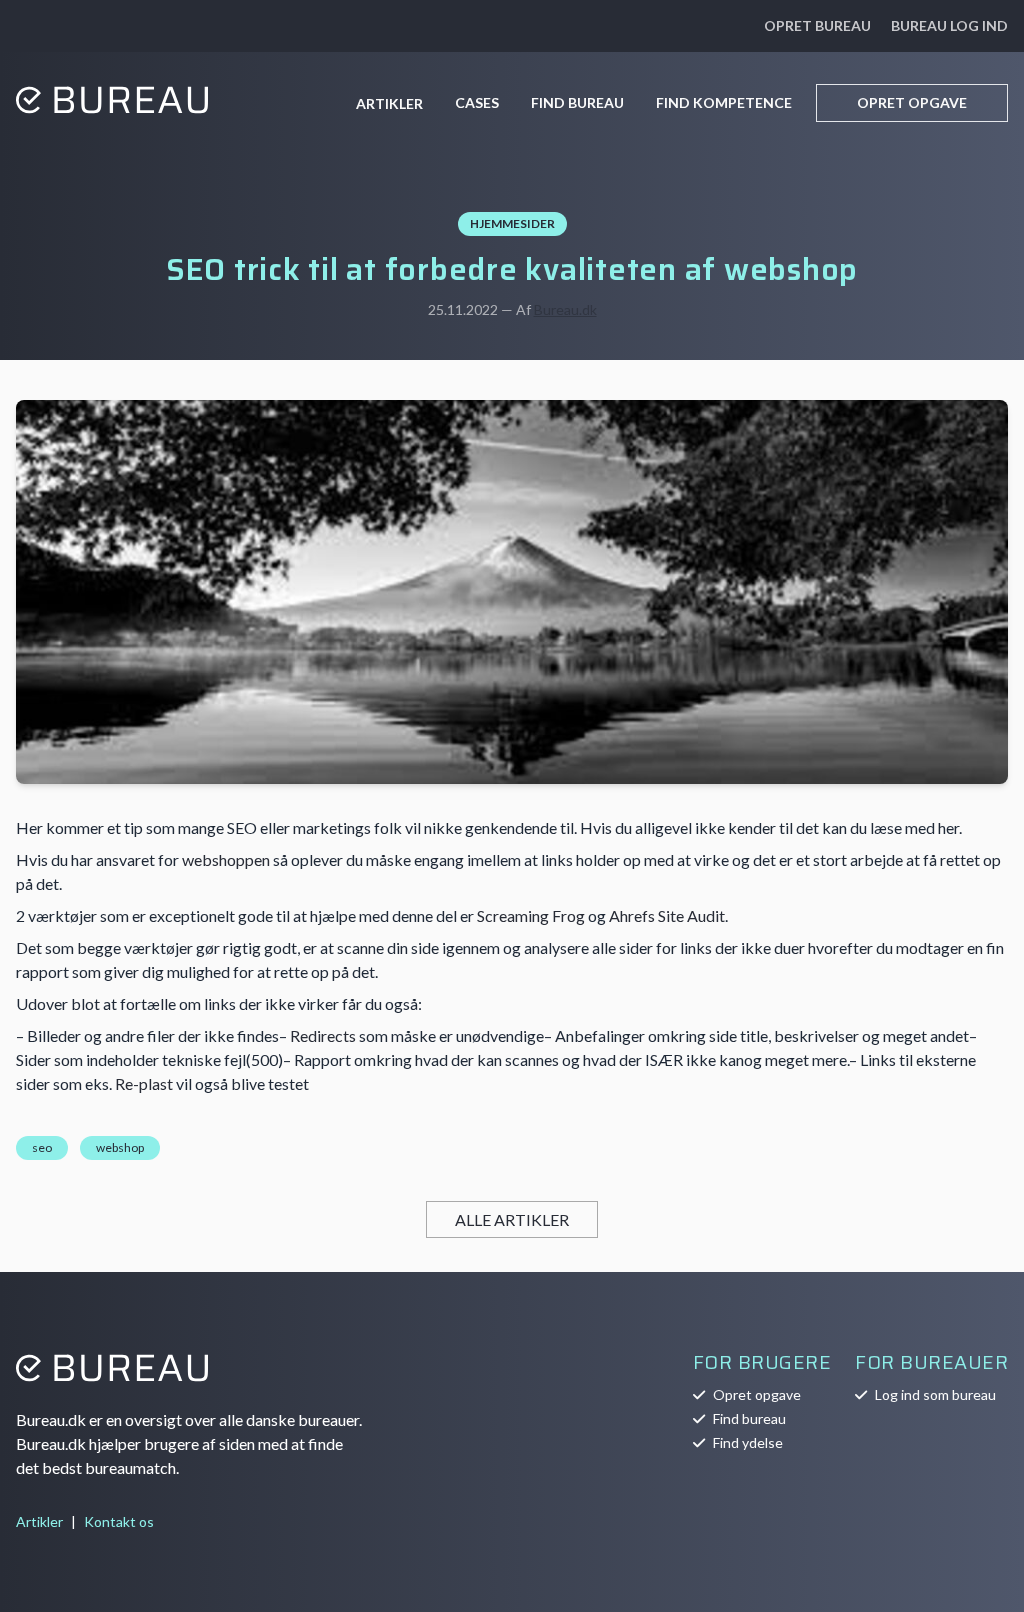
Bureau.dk (565, 309)
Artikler (389, 103)
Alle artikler (512, 1219)
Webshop (120, 1147)
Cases (477, 102)
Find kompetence (724, 102)
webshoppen (226, 859)
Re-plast (144, 1083)
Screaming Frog (531, 915)
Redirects (323, 1035)
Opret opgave (912, 102)
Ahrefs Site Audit (667, 915)
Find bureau (577, 102)
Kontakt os (119, 1521)
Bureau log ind (949, 25)
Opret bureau (817, 25)
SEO (42, 1147)
